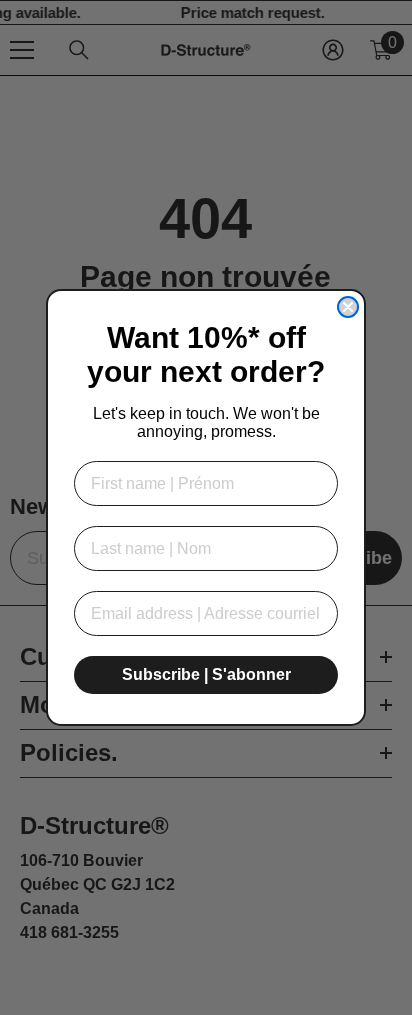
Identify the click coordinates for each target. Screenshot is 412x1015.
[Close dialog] (348, 307)
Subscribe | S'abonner (206, 674)
